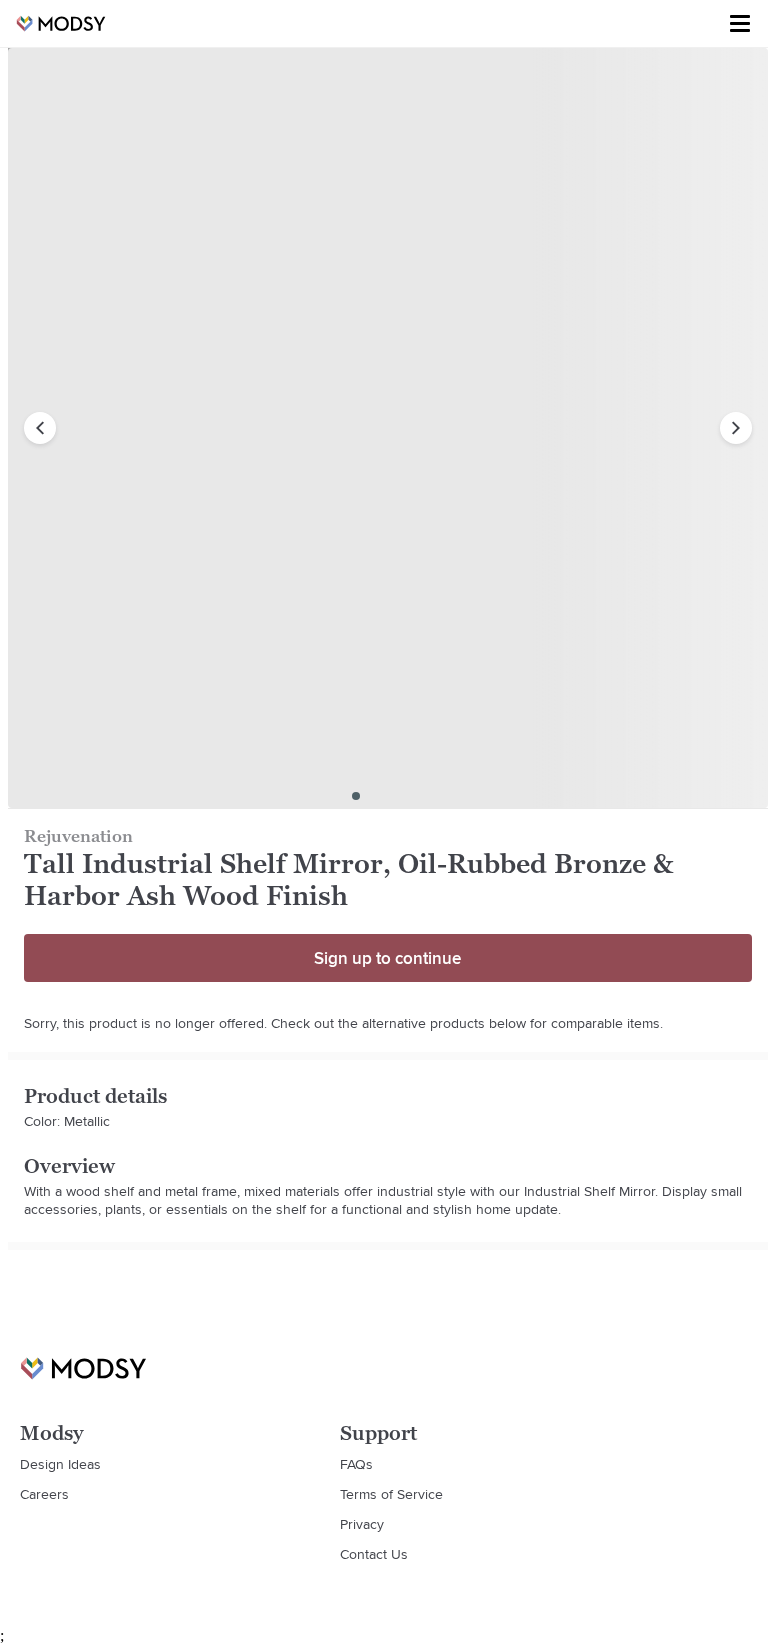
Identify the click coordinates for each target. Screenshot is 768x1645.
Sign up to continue (387, 958)
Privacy (362, 1524)
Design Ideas (60, 1464)
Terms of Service (391, 1494)
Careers (44, 1494)
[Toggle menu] (740, 24)
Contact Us (374, 1554)
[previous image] (40, 428)
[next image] (736, 428)
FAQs (356, 1464)
